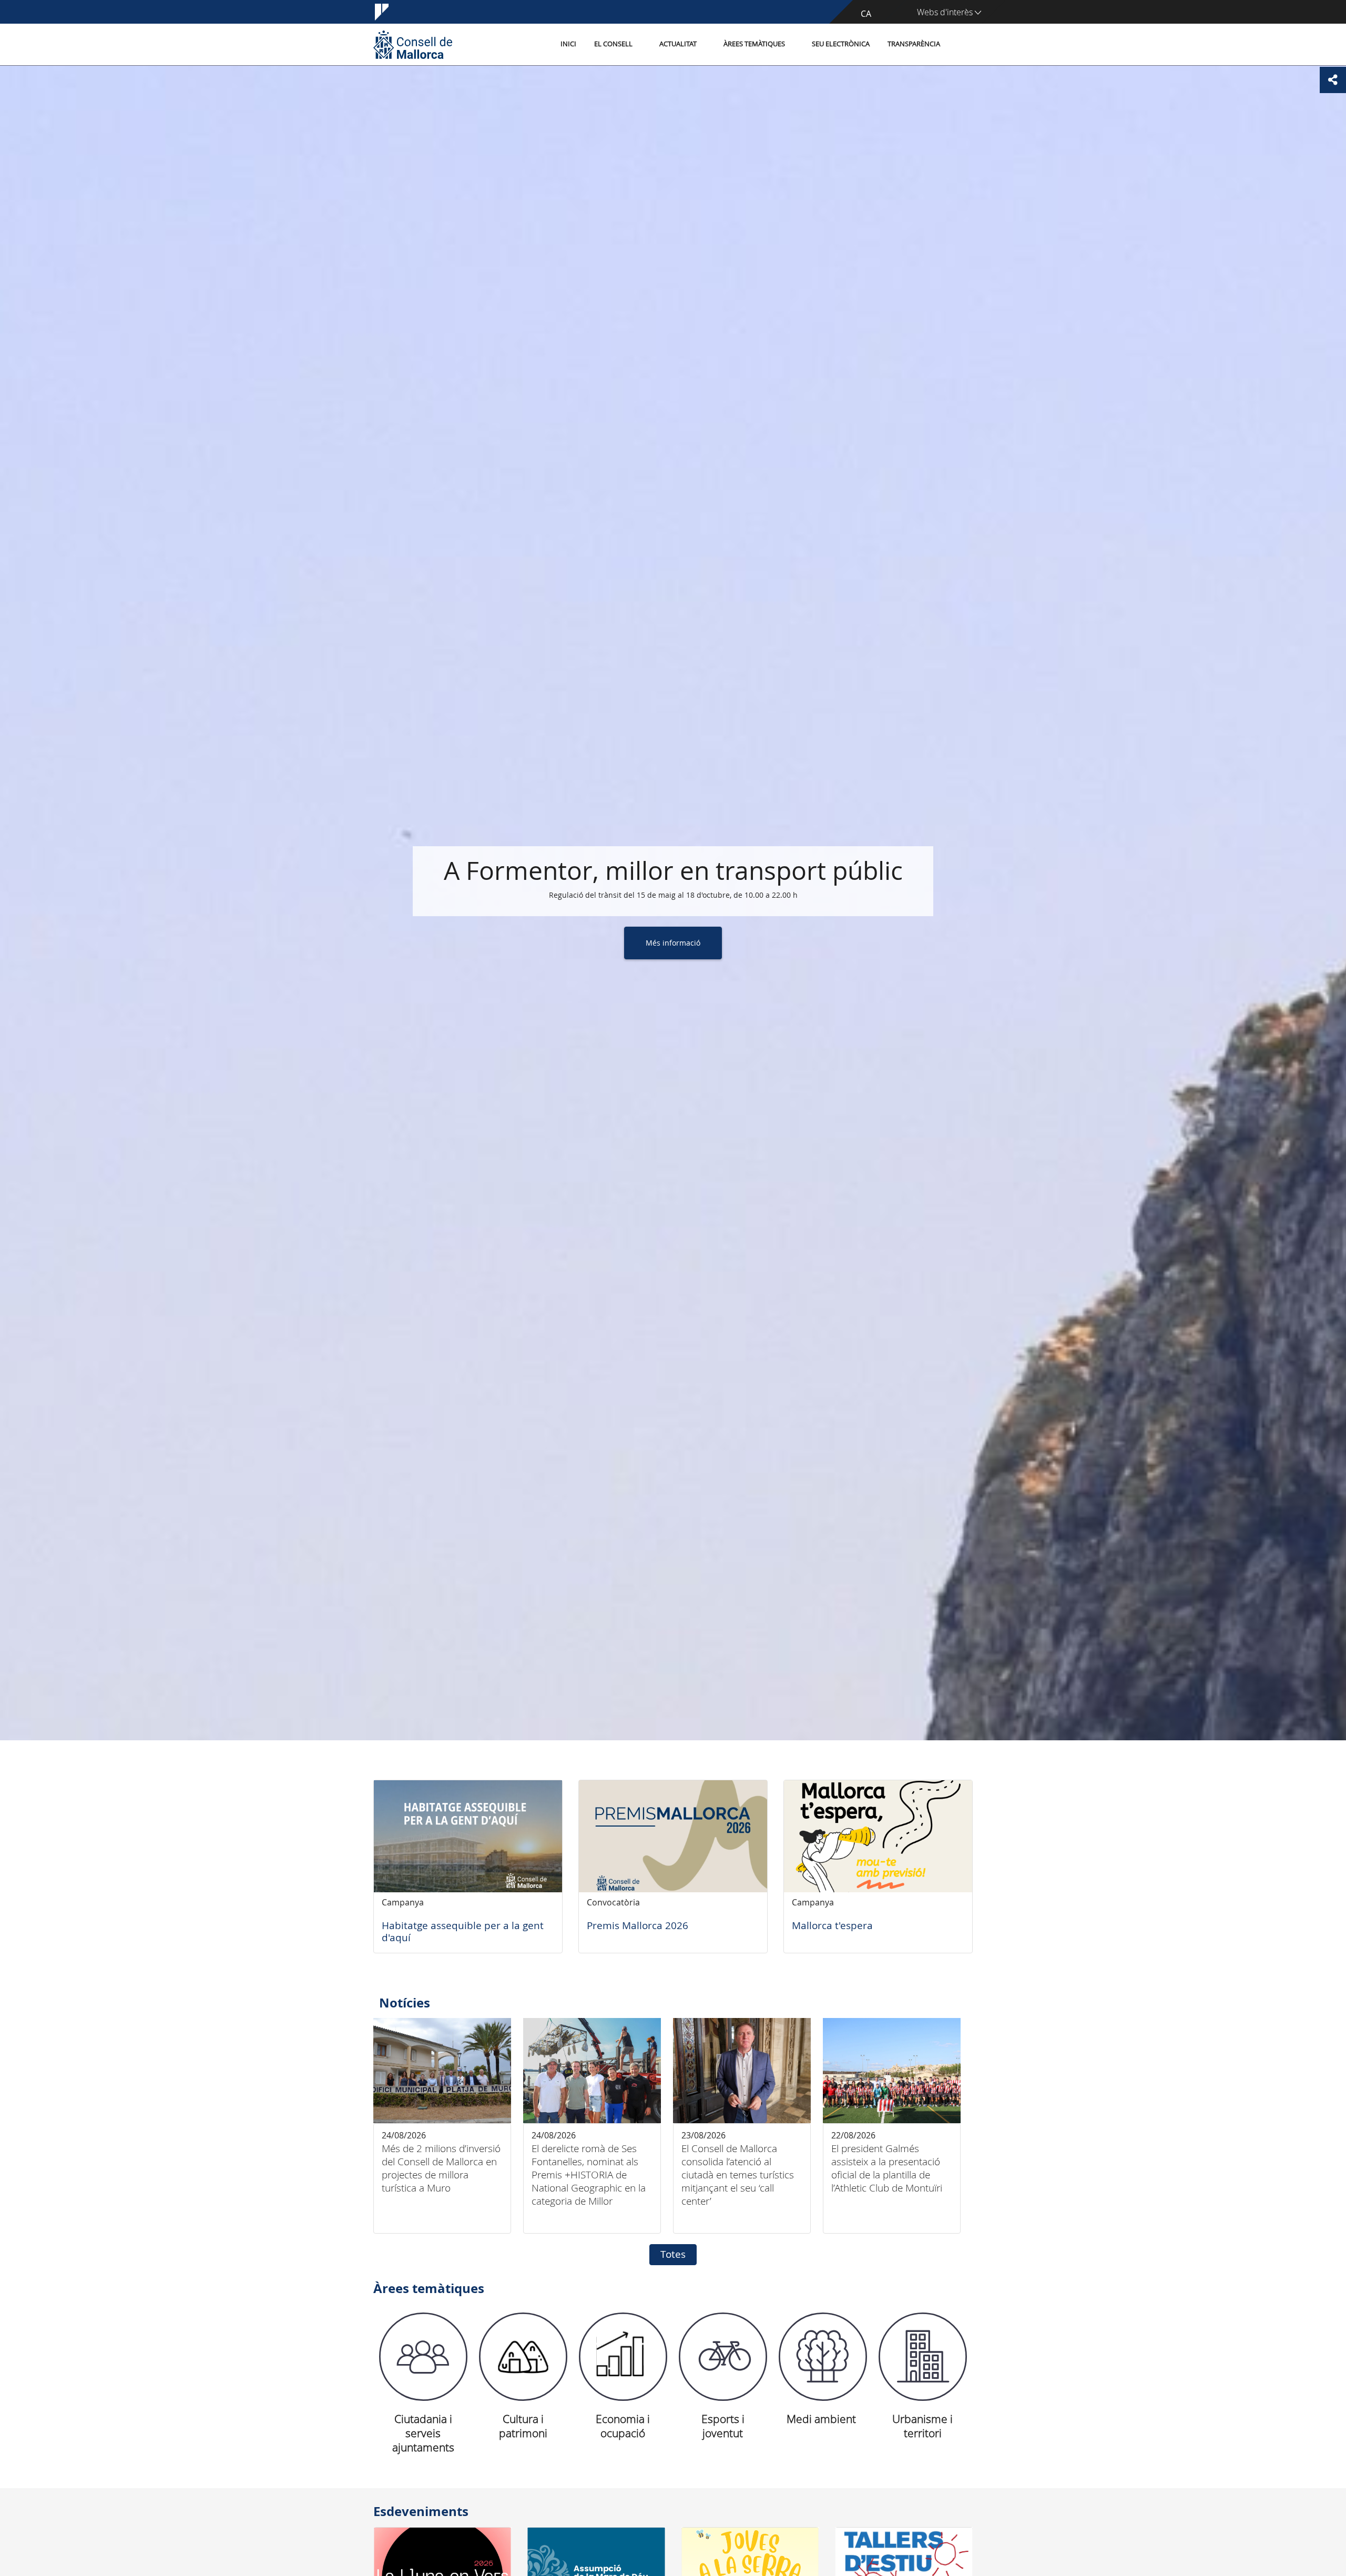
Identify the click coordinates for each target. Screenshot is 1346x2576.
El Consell (613, 44)
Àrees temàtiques (754, 44)
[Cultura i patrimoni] (523, 2357)
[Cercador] (960, 45)
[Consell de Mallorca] (413, 44)
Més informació (673, 943)
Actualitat (678, 44)
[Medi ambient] (823, 2357)
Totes (673, 2254)
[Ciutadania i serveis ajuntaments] (423, 2357)
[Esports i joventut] (723, 2357)
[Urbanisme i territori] (923, 2357)
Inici (568, 44)
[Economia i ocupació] (623, 2357)
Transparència (914, 44)
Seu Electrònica (841, 44)
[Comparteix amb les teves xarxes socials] (1333, 80)
